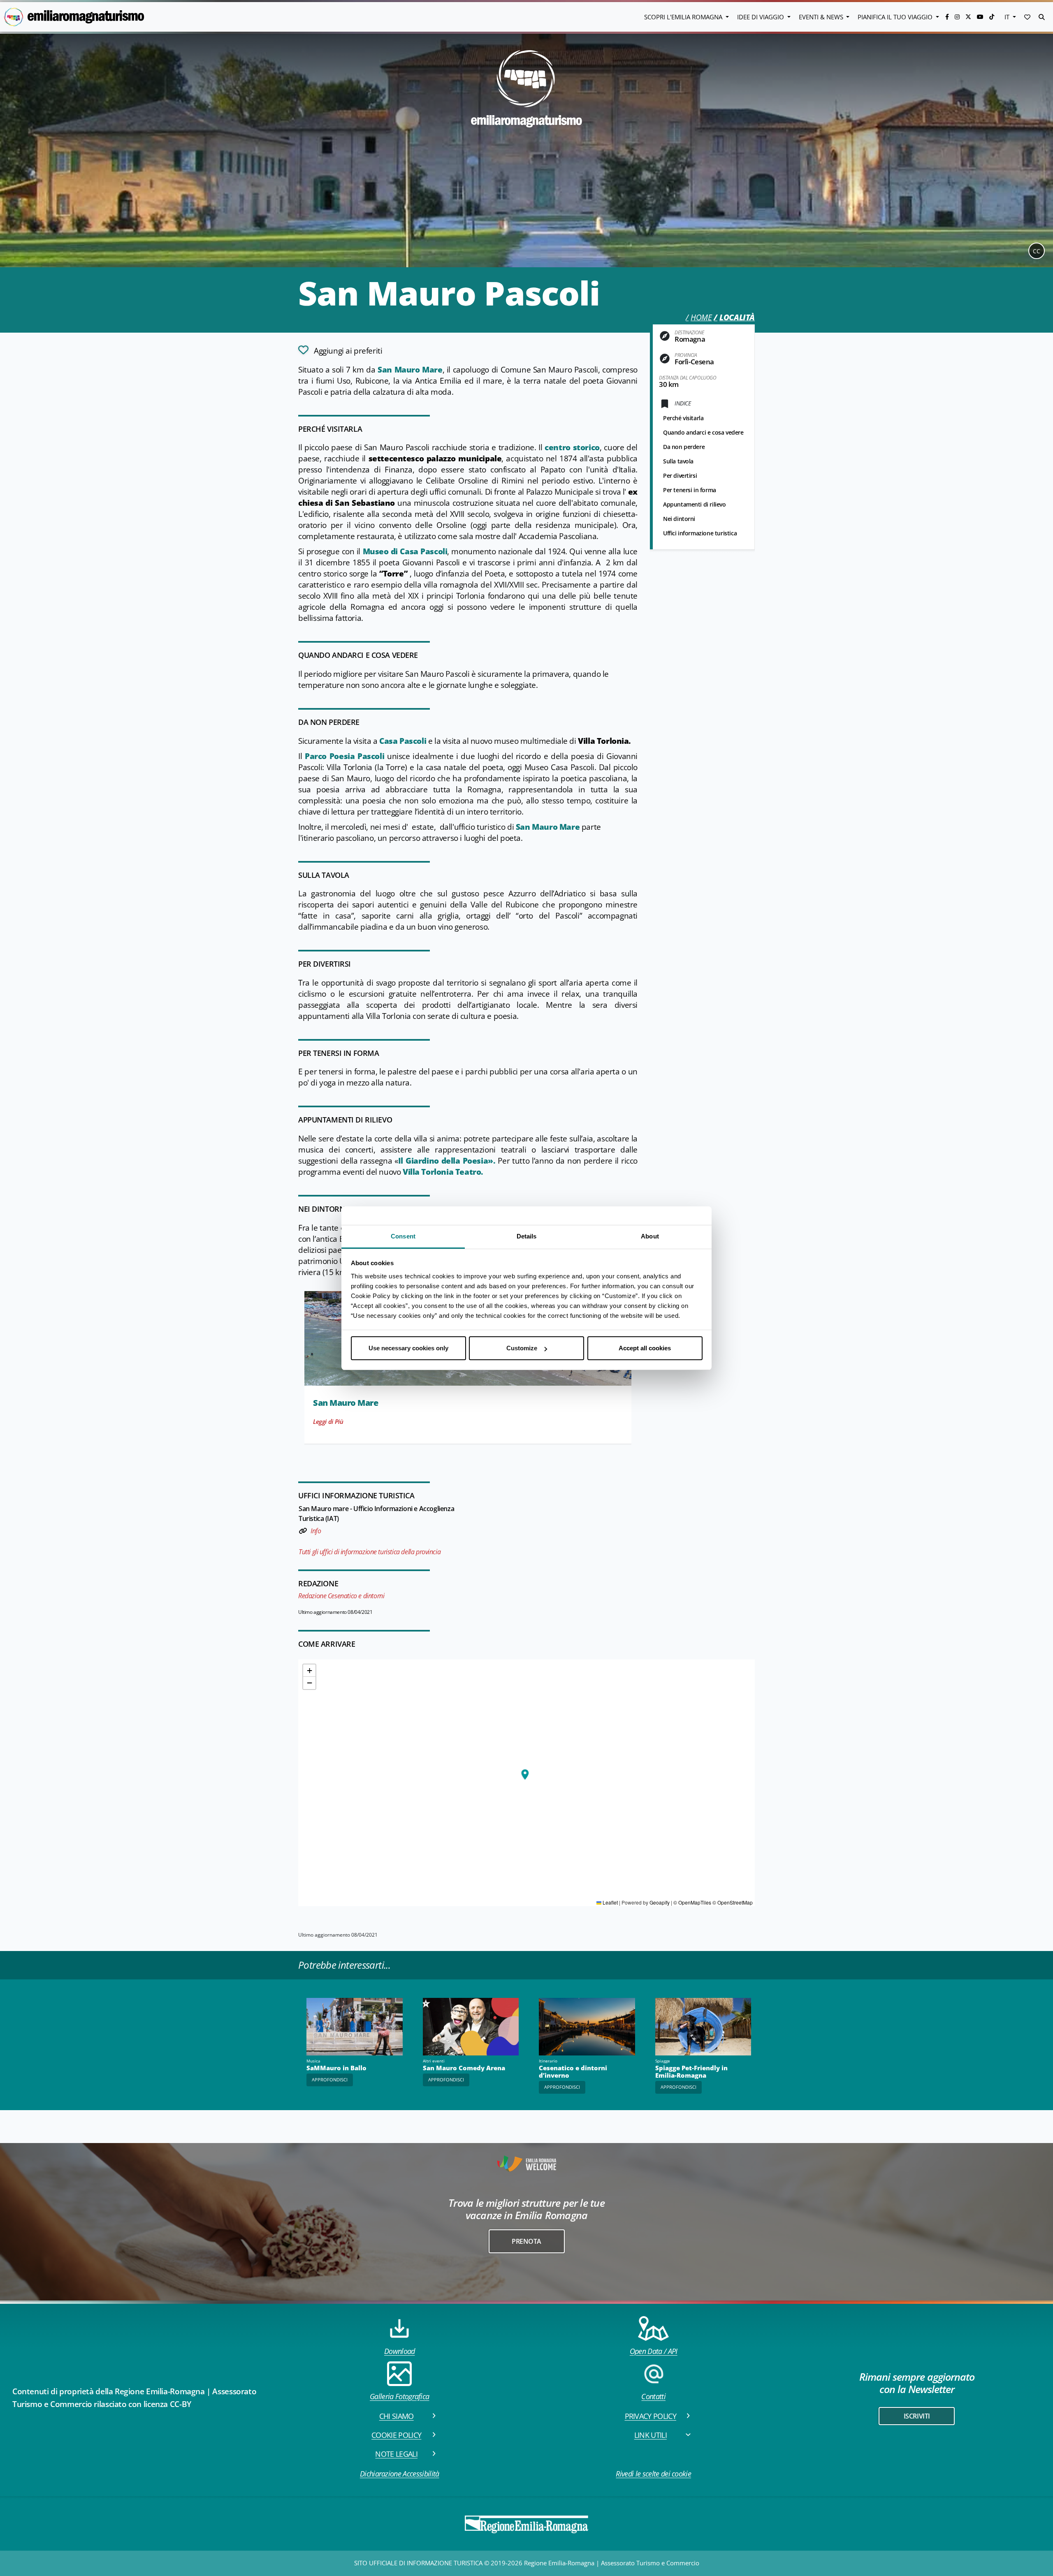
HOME (701, 317)
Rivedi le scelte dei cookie (653, 2474)
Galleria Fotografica (399, 2396)
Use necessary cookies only (408, 1348)
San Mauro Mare (410, 370)
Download (400, 2351)
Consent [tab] (403, 1236)
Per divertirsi (680, 476)
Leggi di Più (328, 1421)
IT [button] (1008, 17)
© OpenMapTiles (692, 1902)
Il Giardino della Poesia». (447, 1161)
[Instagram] (958, 17)
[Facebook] (948, 17)
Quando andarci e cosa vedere (703, 432)
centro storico (572, 447)
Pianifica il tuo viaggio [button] (896, 17)
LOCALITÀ (737, 317)
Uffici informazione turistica (700, 533)
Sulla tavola (678, 461)
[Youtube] (981, 17)
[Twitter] (969, 17)
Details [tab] (527, 1236)
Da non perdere (684, 447)
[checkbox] (340, 350)
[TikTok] (992, 17)
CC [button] (1037, 251)
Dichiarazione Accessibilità (400, 2474)
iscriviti (917, 2416)
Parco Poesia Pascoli (344, 756)
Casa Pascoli (403, 741)
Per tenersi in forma (690, 490)
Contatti (653, 2396)
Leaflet (610, 1902)
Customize (522, 1348)
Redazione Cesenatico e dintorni (341, 1596)
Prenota (526, 2241)
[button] (1027, 17)
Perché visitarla (683, 418)
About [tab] (650, 1236)
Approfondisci (330, 2080)
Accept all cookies (645, 1348)
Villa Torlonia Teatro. (443, 1172)
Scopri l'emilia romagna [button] (684, 17)
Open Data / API (654, 2351)
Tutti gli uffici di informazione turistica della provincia (370, 1552)
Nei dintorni (679, 519)
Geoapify (660, 1902)
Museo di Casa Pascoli (405, 551)
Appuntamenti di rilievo (695, 504)
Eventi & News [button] (822, 17)
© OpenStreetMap (733, 1902)
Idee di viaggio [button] (761, 17)
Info (316, 1531)
